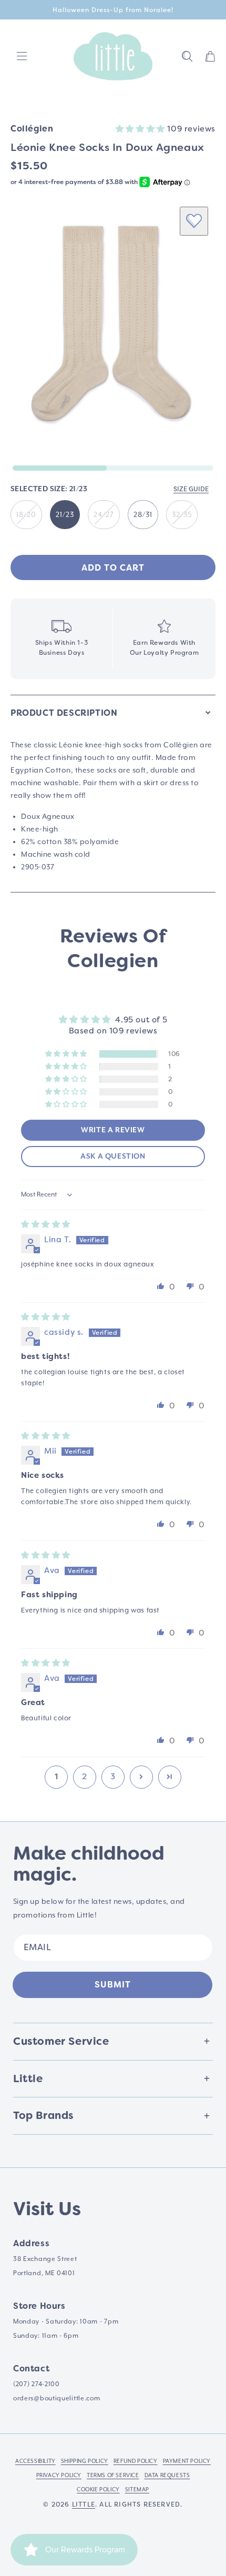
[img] (46, 1224)
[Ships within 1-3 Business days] (61, 639)
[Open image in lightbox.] (113, 327)
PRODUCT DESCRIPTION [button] (64, 713)
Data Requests (167, 2475)
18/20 (26, 514)
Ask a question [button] (113, 1157)
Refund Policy (136, 2461)
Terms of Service (113, 2475)
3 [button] (113, 1777)
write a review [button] (113, 1130)
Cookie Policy (98, 2489)
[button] (187, 56)
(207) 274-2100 (37, 2384)
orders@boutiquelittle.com (57, 2398)
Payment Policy (187, 2461)
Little (84, 2504)
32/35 (182, 514)
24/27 (104, 514)
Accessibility (35, 2461)
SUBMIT (113, 1985)
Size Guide (191, 489)
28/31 (143, 514)
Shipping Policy (85, 2461)
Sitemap (137, 2489)
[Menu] (22, 56)
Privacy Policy (59, 2475)
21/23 (65, 514)
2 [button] (85, 1777)
